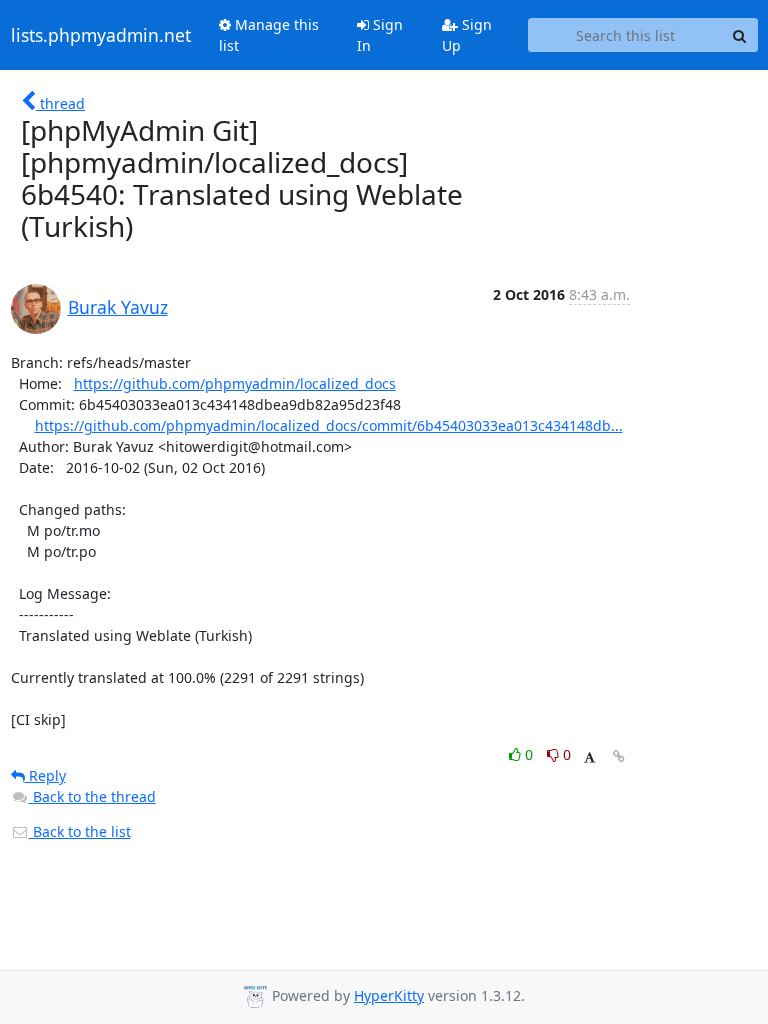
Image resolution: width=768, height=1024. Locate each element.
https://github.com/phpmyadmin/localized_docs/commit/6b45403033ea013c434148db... (329, 425)
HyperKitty (389, 995)
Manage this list (269, 35)
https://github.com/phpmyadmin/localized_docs (235, 383)
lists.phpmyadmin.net (101, 35)
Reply (45, 775)
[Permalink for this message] (619, 756)
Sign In (380, 35)
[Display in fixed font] (589, 757)
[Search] (740, 35)
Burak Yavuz (118, 307)
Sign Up (467, 35)
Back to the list (80, 831)
